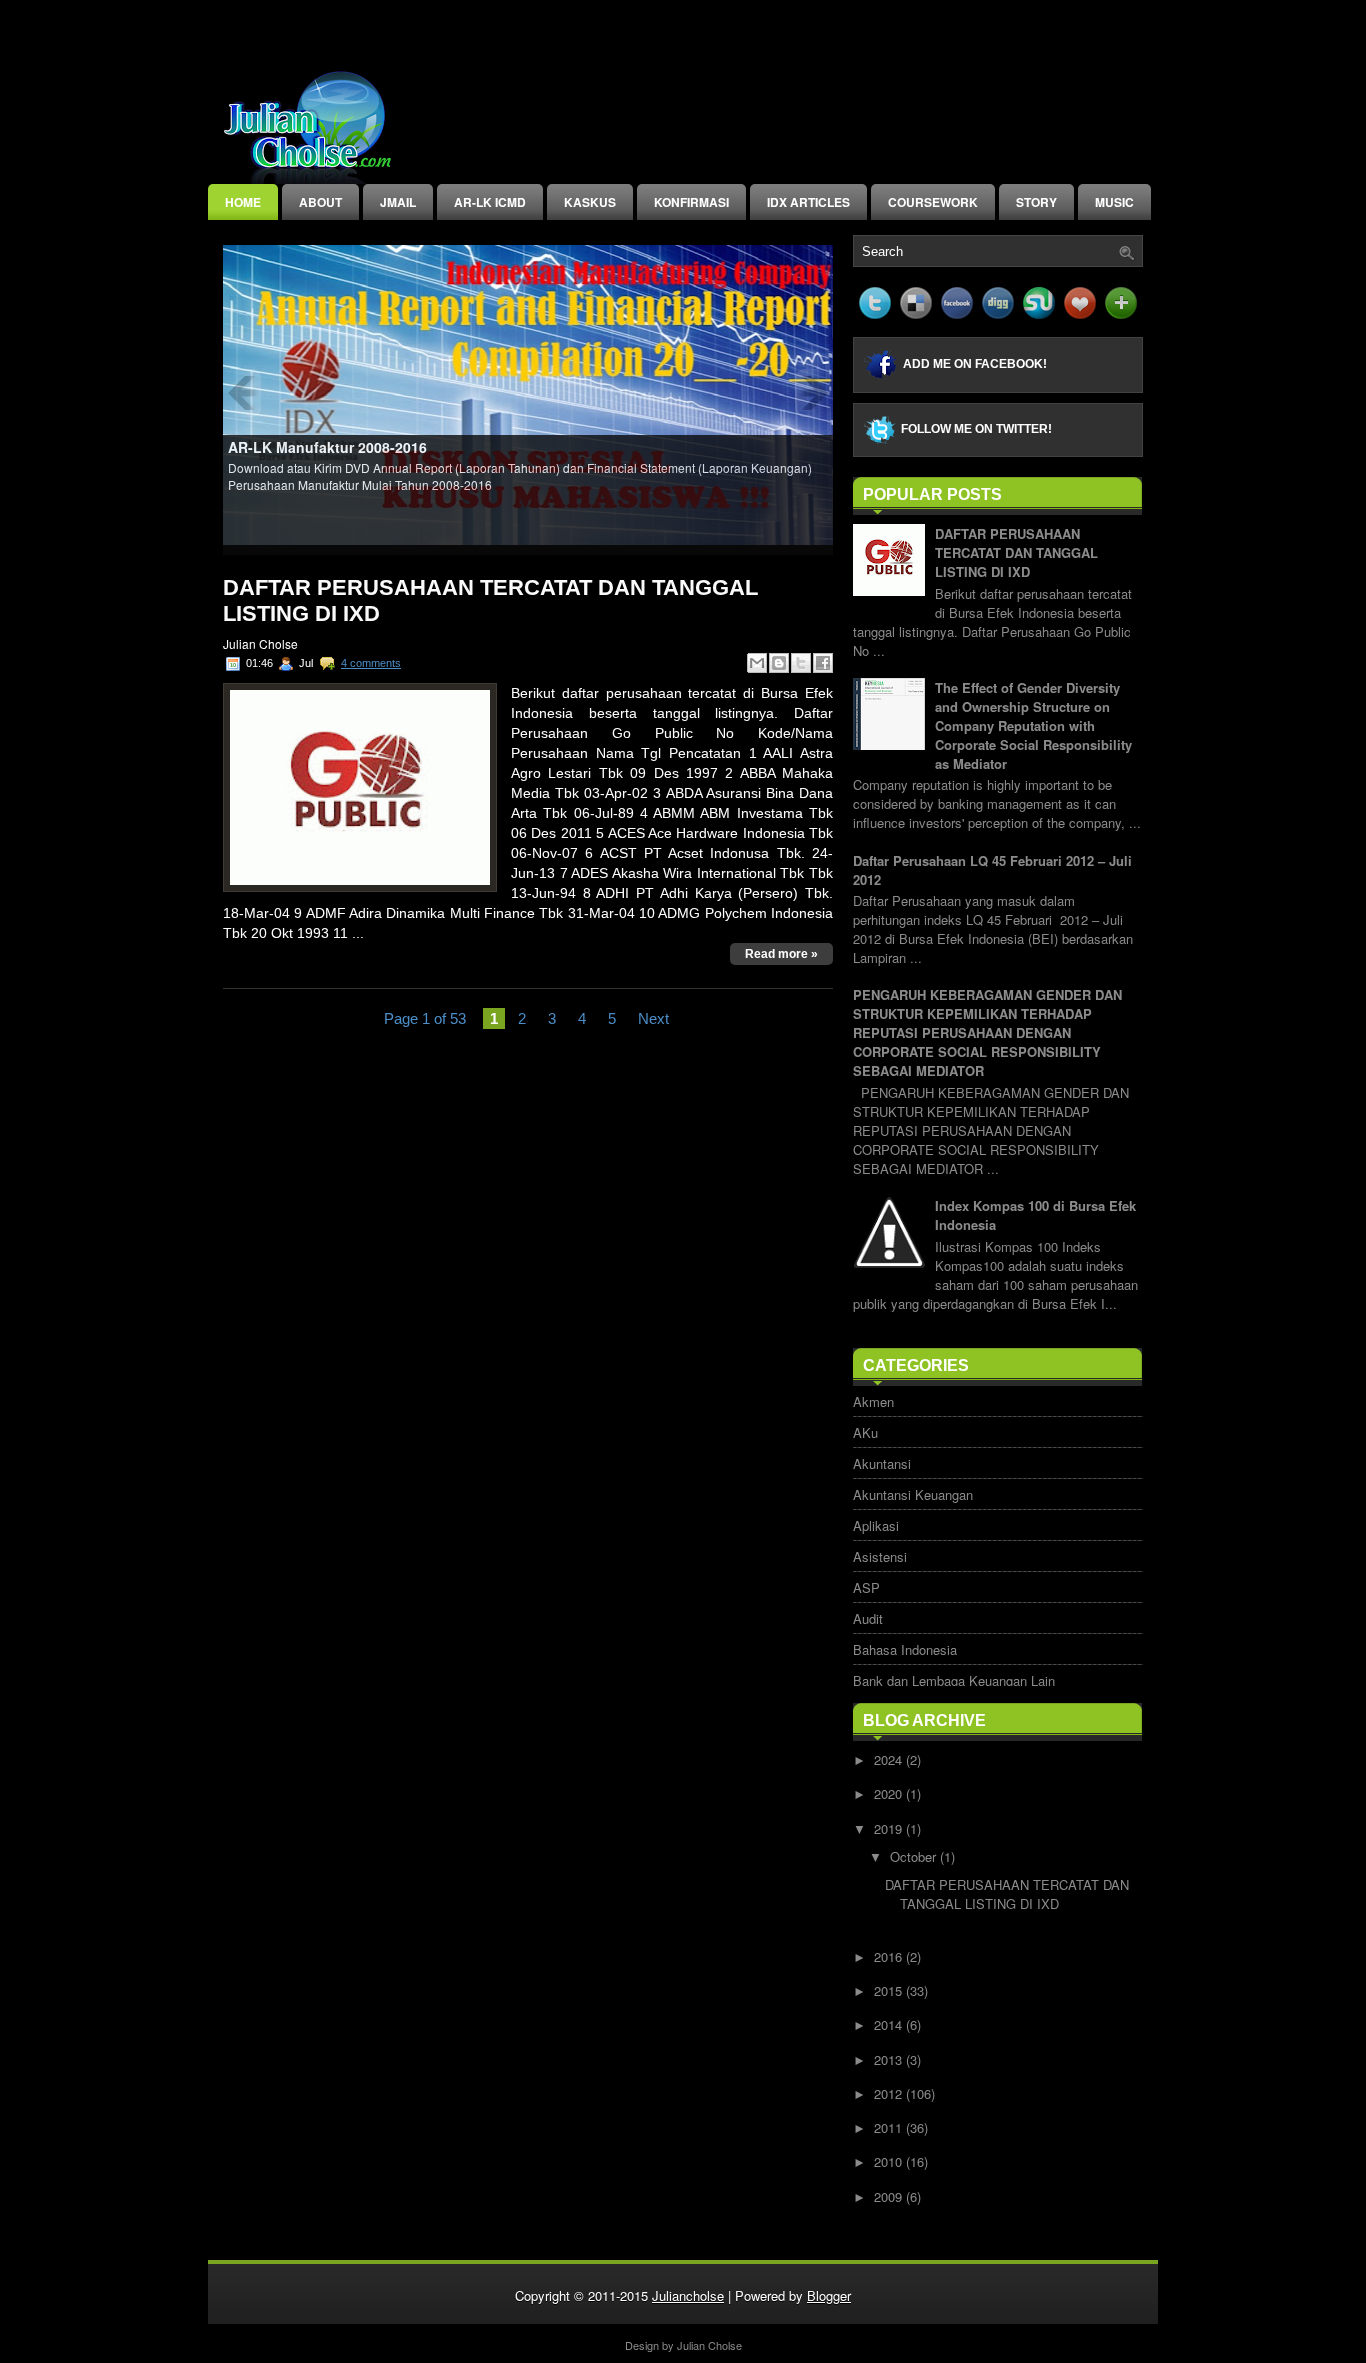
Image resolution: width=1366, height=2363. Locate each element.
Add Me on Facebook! (975, 364)
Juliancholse (688, 2295)
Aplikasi (876, 1525)
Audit (868, 1618)
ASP (866, 1587)
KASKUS (590, 202)
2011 (890, 2127)
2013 (890, 2059)
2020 (890, 1793)
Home (243, 202)
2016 (890, 1956)
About (320, 202)
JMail (398, 202)
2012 (890, 2093)
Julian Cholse (709, 2345)
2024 (890, 1759)
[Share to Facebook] (823, 663)
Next (653, 1018)
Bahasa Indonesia (905, 1649)
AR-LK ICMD (490, 202)
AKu (865, 1432)
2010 (890, 2161)
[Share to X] (801, 663)
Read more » (781, 954)
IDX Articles (808, 202)
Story (1036, 202)
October (915, 1856)
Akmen (873, 1401)
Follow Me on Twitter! (976, 429)
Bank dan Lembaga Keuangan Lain (954, 1680)
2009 (890, 2196)
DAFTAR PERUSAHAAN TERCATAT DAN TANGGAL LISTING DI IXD (490, 600)
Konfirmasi (691, 202)
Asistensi (880, 1556)
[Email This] (757, 663)
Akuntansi (882, 1463)
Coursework (933, 202)
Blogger (829, 2295)
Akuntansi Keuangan (913, 1494)
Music (1114, 202)
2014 (890, 2024)
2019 (890, 1828)
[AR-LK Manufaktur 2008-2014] (528, 393)
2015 (890, 1990)
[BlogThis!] (779, 663)
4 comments (371, 663)
